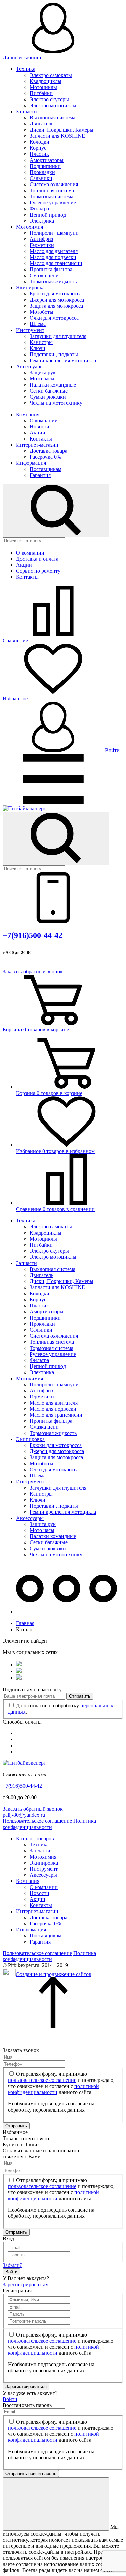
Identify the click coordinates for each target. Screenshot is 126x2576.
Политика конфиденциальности (49, 1824)
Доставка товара (48, 451)
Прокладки (42, 172)
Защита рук (43, 373)
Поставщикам (46, 469)
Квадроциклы (46, 81)
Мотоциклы (43, 87)
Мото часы (42, 379)
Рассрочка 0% (45, 457)
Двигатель (41, 124)
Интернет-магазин (37, 445)
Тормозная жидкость (53, 281)
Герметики (42, 245)
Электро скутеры (49, 99)
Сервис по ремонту (38, 571)
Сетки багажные (49, 391)
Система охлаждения (54, 184)
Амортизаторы (47, 160)
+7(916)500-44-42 (33, 935)
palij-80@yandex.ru (24, 1815)
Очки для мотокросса (54, 318)
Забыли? (12, 2265)
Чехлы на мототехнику (56, 403)
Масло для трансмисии (56, 263)
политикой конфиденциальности (54, 2089)
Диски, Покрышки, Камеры (61, 130)
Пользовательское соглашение (37, 1821)
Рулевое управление (53, 203)
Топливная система (52, 190)
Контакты (41, 439)
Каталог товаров (35, 1838)
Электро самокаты (51, 75)
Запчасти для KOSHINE (57, 136)
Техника (26, 69)
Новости (39, 427)
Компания (28, 414)
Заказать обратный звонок (33, 972)
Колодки (39, 142)
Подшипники (45, 166)
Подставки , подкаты (54, 354)
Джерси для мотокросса (57, 300)
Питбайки (41, 93)
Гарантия (40, 475)
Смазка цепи (44, 275)
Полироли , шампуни (54, 233)
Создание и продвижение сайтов (54, 1974)
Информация (31, 463)
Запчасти (27, 111)
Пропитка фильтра (51, 269)
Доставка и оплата (37, 559)
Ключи (37, 348)
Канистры (41, 342)
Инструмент (30, 330)
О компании (44, 420)
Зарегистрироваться (26, 2284)
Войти (112, 750)
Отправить (80, 1696)
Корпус (38, 148)
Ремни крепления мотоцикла (63, 360)
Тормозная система (51, 196)
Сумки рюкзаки (48, 397)
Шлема (38, 324)
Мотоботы (41, 312)
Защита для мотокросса (56, 306)
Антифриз (41, 239)
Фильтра (39, 209)
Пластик (39, 154)
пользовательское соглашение (42, 2080)
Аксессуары (30, 366)
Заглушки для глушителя (58, 336)
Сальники (41, 178)
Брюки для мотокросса (56, 294)
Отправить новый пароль (31, 2474)
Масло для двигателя (54, 251)
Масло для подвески (53, 257)
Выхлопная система (52, 118)
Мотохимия (30, 227)
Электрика (42, 221)
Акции (37, 433)
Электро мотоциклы (53, 105)
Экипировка (30, 288)
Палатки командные (53, 385)
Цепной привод (48, 215)
